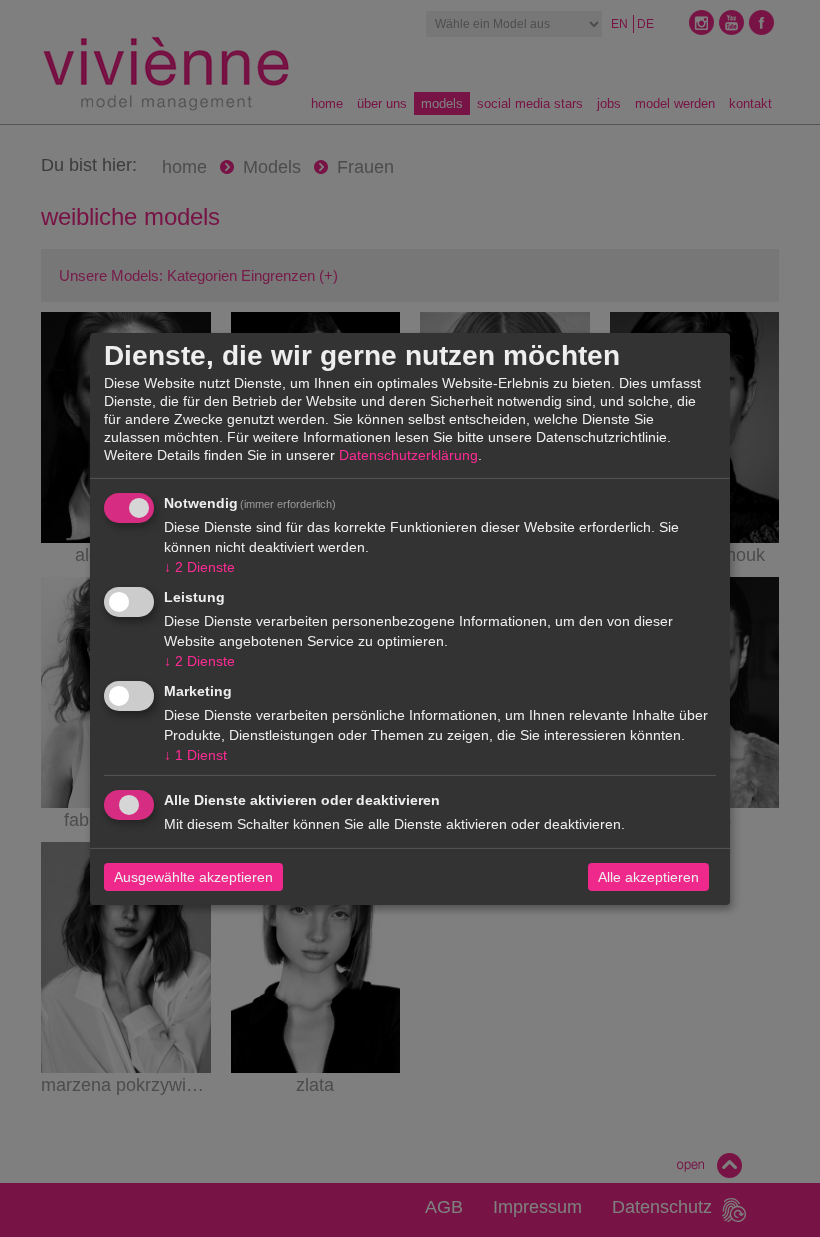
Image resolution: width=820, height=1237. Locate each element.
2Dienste (199, 567)
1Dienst (195, 755)
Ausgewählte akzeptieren (193, 877)
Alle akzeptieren (648, 877)
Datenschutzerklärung (408, 455)
